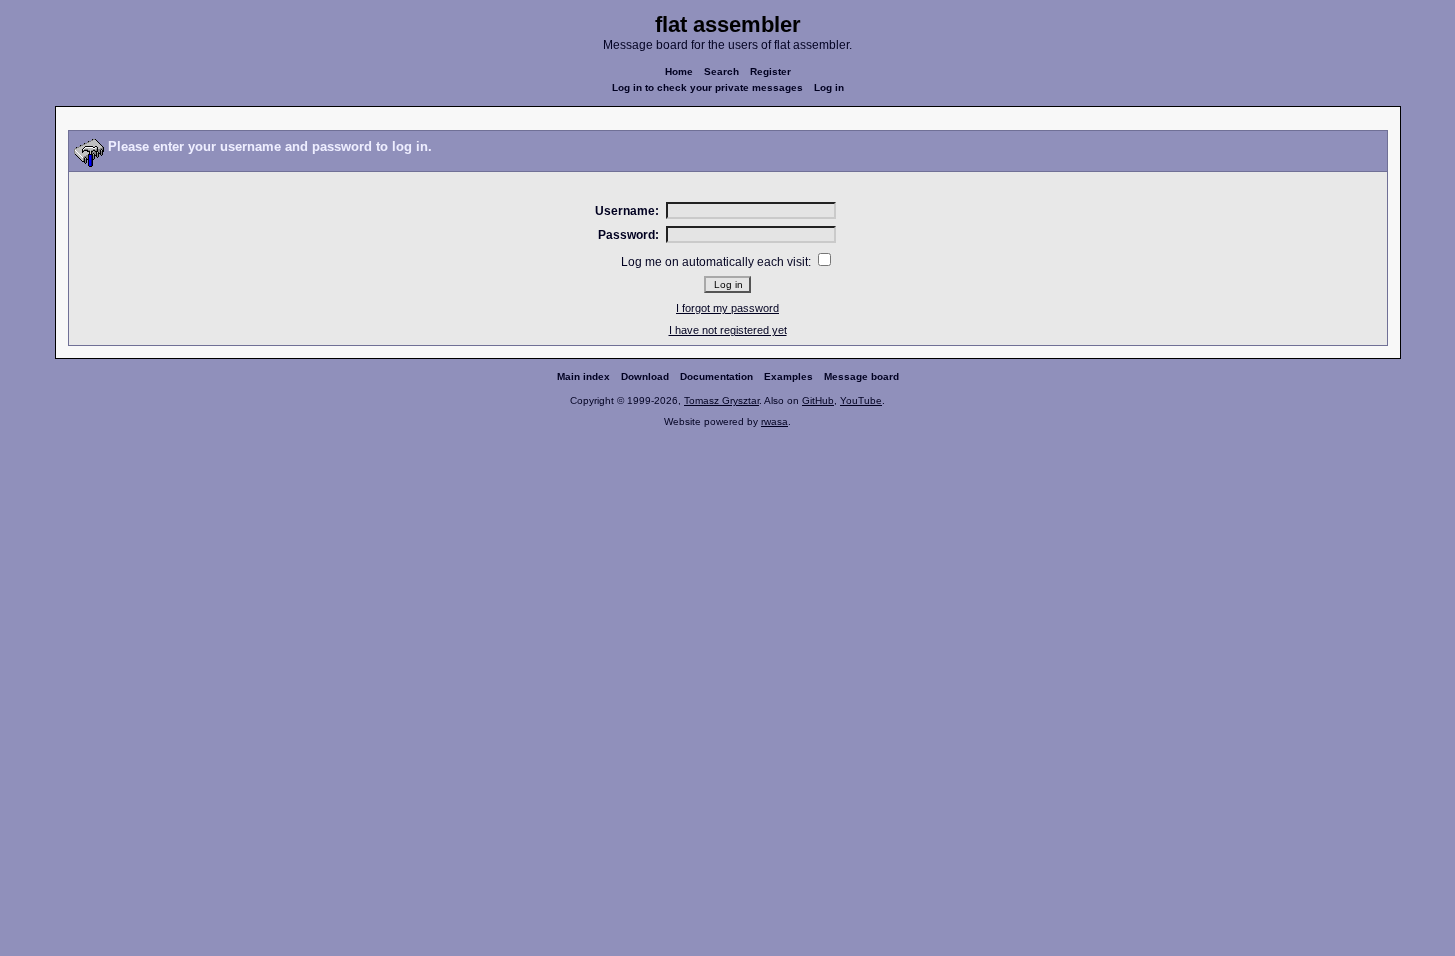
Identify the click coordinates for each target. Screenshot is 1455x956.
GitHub (818, 400)
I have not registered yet (728, 330)
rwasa (774, 421)
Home (679, 71)
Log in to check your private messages (707, 87)
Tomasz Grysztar (721, 400)
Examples (788, 376)
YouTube (861, 400)
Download (645, 376)
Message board (861, 376)
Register (770, 71)
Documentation (716, 376)
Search (721, 71)
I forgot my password (727, 308)
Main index (583, 376)
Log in (829, 87)
